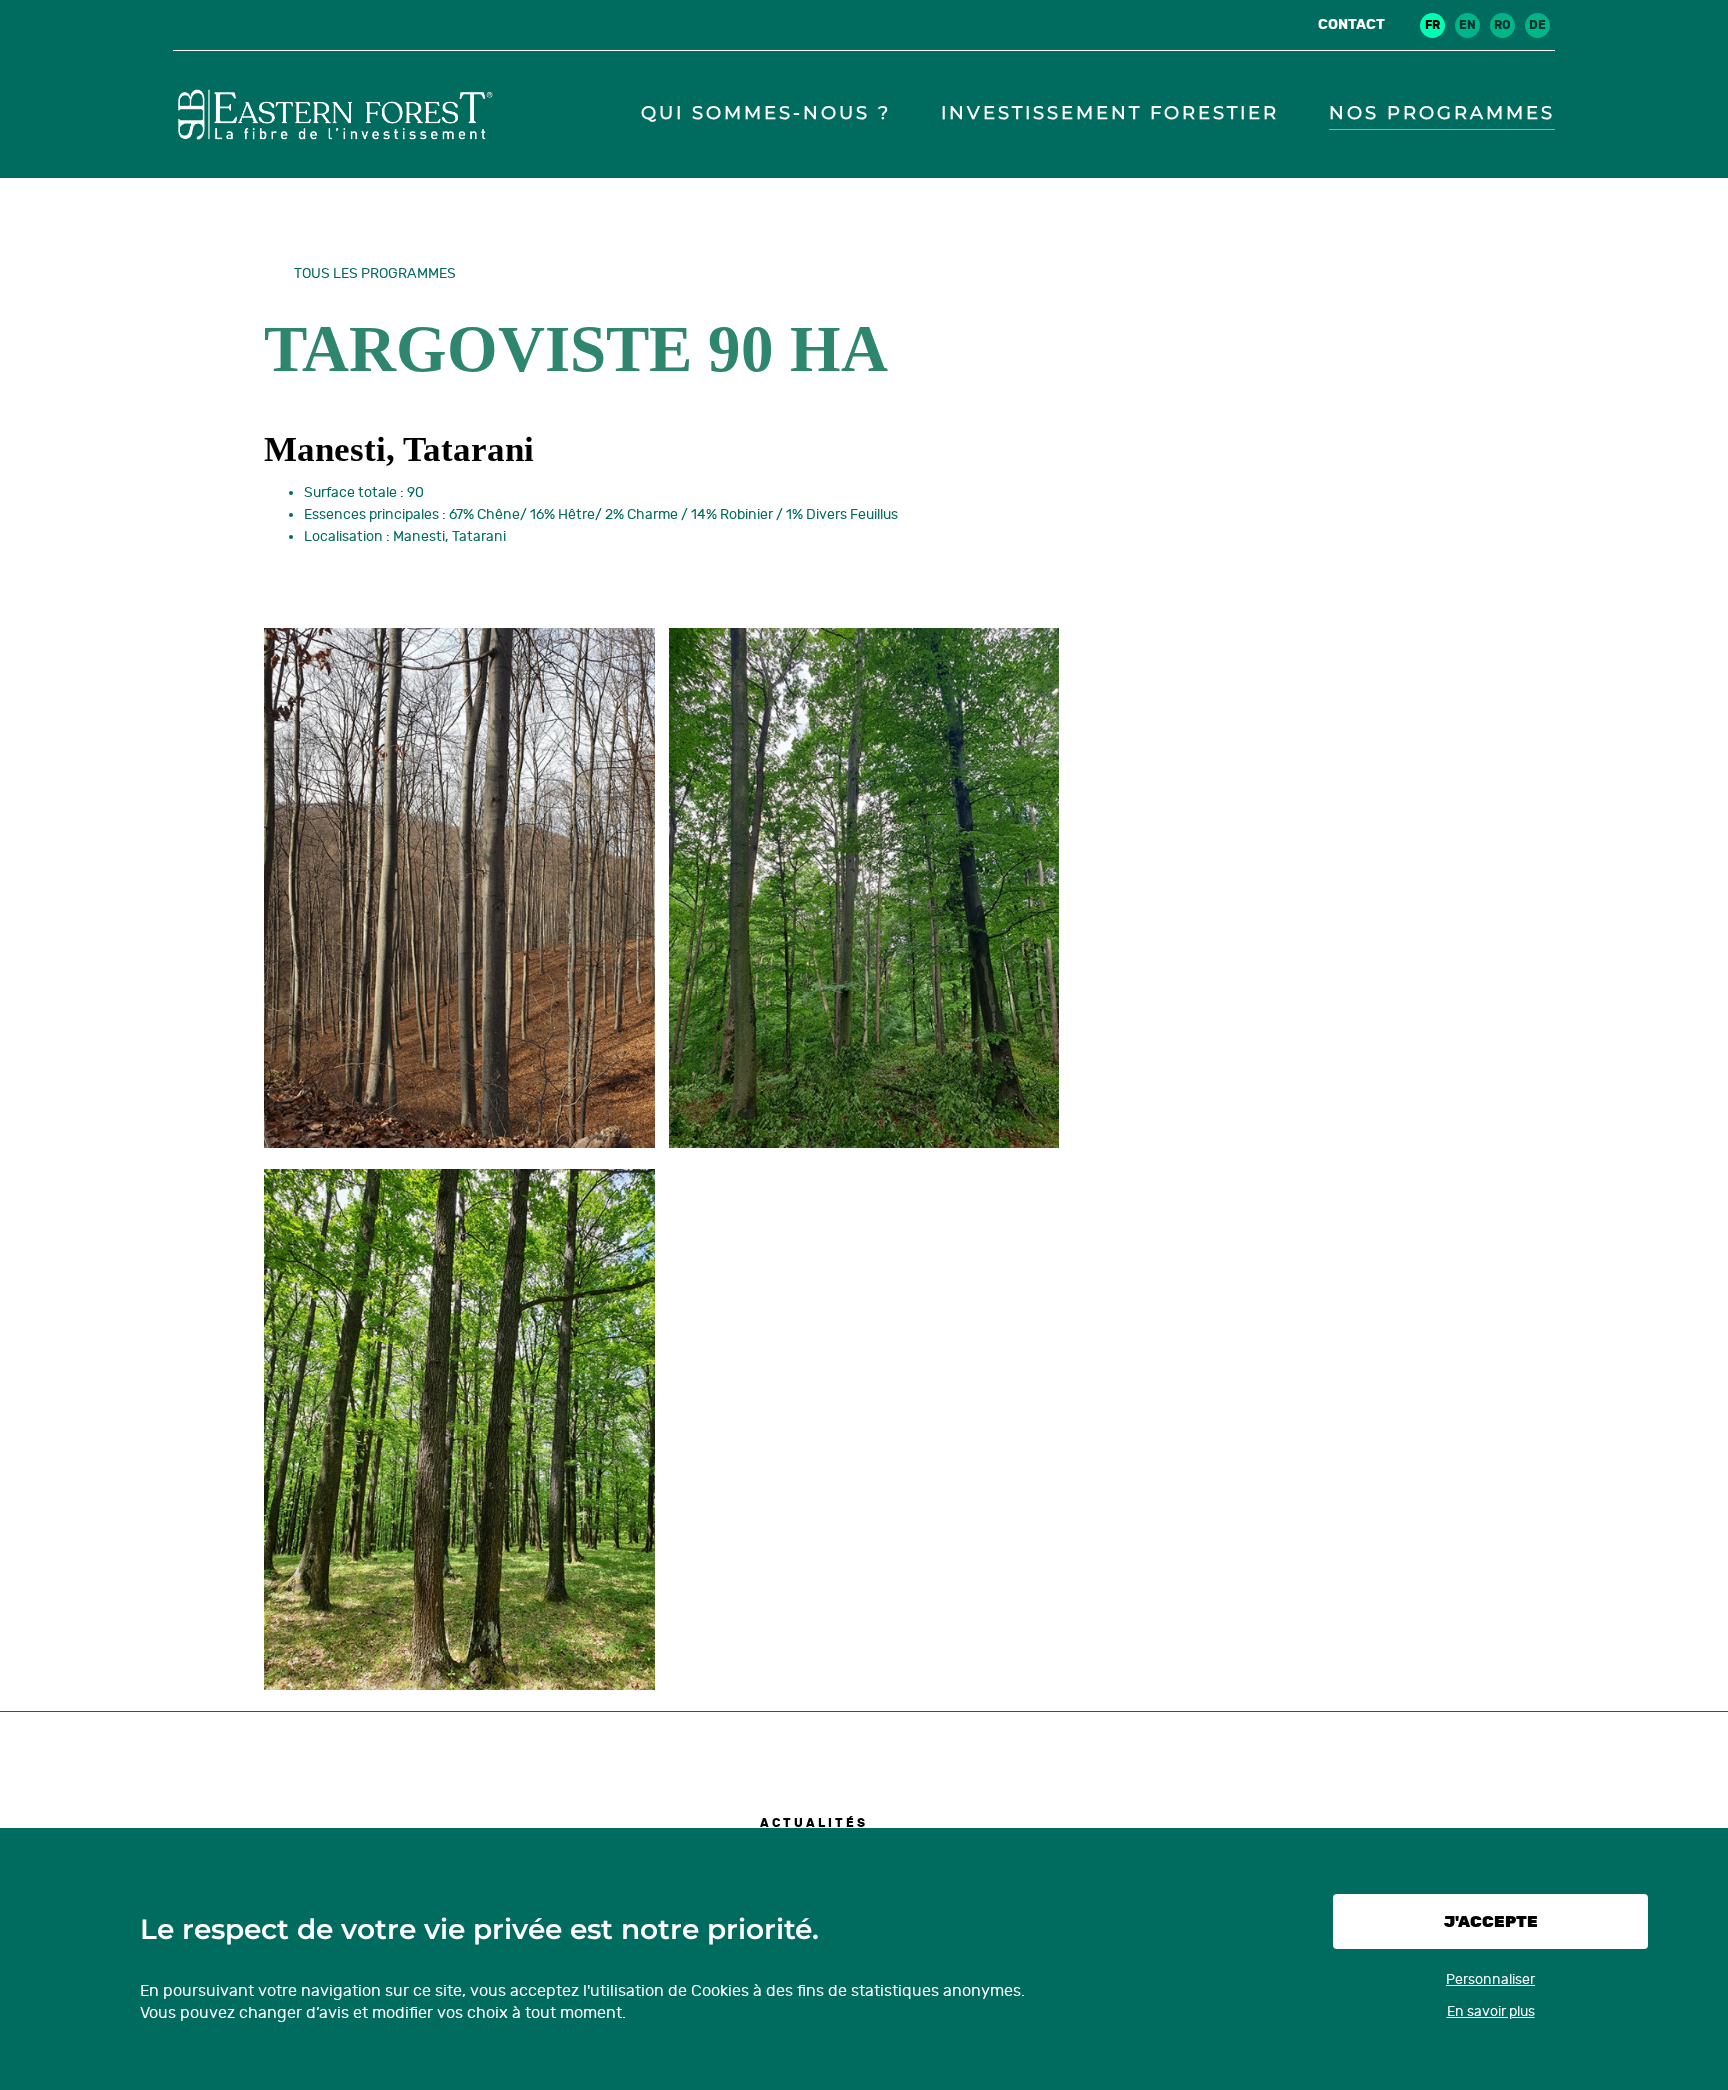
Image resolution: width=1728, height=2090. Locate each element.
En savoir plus (1491, 2011)
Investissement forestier (1110, 113)
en (1467, 25)
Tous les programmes (375, 273)
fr (1432, 25)
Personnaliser (1490, 1979)
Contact (1351, 24)
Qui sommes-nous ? (766, 113)
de (1537, 25)
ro (1502, 25)
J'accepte (1491, 1921)
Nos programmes (1442, 113)
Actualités (814, 1823)
